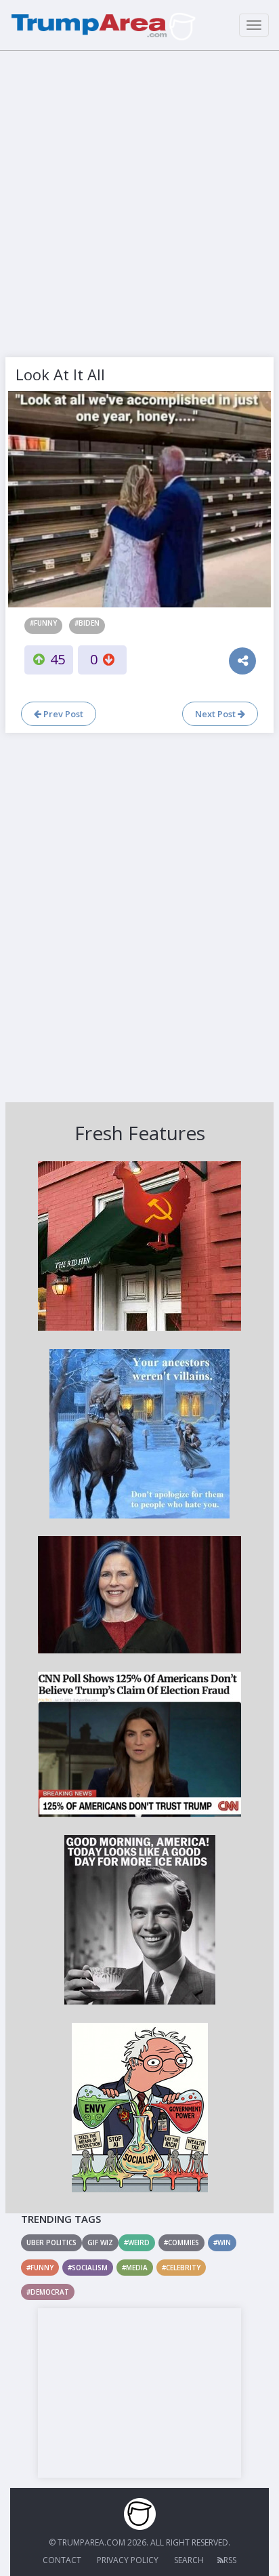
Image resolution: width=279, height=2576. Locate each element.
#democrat (48, 2292)
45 (58, 659)
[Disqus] (139, 916)
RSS (230, 2560)
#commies (181, 2242)
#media (135, 2268)
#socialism (88, 2268)
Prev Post (62, 714)
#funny (43, 623)
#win (222, 2242)
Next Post (216, 714)
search (189, 2560)
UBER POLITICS (51, 2242)
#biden (87, 623)
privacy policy (128, 2560)
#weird (137, 2242)
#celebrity (181, 2268)
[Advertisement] (139, 201)
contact (62, 2560)
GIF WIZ (100, 2242)
